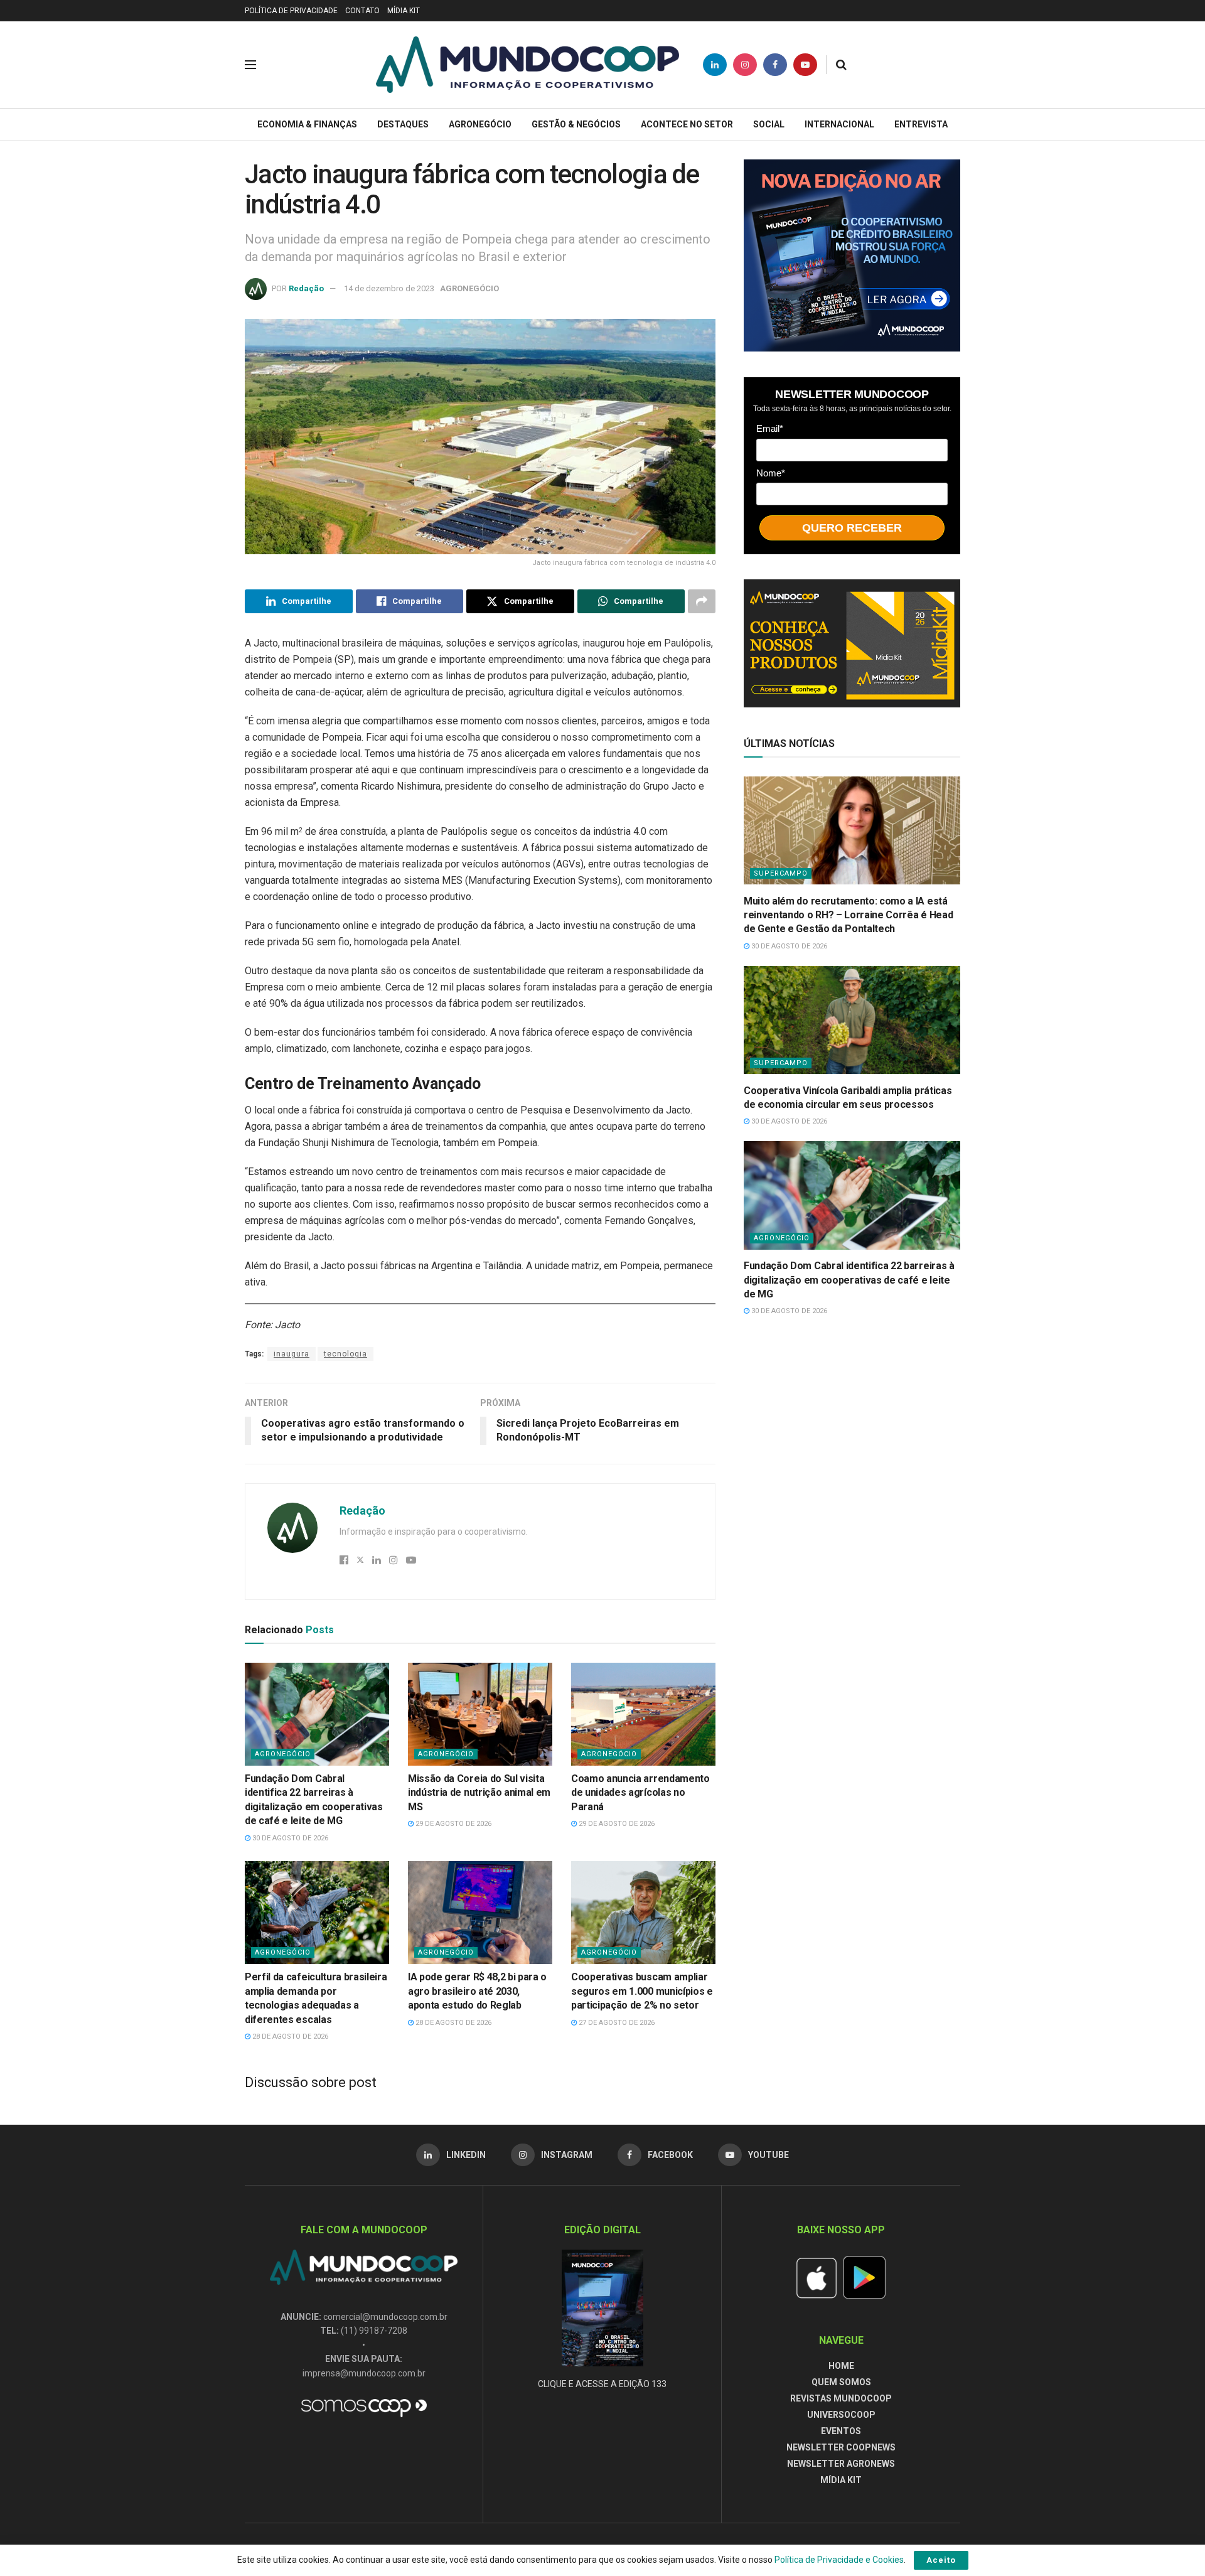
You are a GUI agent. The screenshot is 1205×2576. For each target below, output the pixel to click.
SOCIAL (769, 124)
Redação (306, 288)
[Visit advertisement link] (852, 255)
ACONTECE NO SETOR (687, 124)
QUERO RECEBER (852, 527)
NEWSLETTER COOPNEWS (841, 2447)
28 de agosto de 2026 (289, 2037)
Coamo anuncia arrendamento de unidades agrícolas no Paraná (640, 1793)
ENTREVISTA (921, 124)
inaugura (292, 1354)
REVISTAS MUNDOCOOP (841, 2398)
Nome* (771, 472)
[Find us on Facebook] (775, 65)
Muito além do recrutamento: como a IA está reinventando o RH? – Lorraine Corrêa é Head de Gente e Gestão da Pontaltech (848, 915)
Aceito (941, 2560)
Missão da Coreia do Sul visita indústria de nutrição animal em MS (479, 1793)
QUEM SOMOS (841, 2382)
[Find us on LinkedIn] (715, 65)
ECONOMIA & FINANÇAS (307, 124)
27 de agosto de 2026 (616, 2023)
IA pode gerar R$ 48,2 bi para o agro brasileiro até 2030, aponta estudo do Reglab (477, 1991)
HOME (841, 2366)
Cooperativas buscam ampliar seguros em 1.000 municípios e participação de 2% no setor (642, 1991)
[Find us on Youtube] (805, 65)
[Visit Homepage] (528, 65)
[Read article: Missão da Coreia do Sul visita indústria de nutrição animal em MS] (480, 1714)
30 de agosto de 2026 (289, 1838)
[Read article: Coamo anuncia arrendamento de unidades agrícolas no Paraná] (643, 1714)
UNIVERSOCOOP (841, 2415)
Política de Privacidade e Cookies (839, 2560)
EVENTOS (841, 2431)
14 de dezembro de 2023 (389, 288)
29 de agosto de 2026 (453, 1824)
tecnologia (345, 1354)
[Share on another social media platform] (702, 601)
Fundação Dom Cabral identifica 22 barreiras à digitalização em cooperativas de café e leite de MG (849, 1280)
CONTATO (362, 11)
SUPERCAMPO (781, 873)
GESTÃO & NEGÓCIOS (576, 124)
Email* (770, 428)
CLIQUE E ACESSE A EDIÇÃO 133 (602, 2384)
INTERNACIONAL (839, 124)
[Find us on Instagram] (745, 65)
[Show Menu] (250, 65)
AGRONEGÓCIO (480, 124)
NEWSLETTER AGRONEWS (841, 2464)
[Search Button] (841, 65)
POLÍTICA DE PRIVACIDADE (291, 11)
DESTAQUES (403, 124)
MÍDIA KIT (404, 11)
